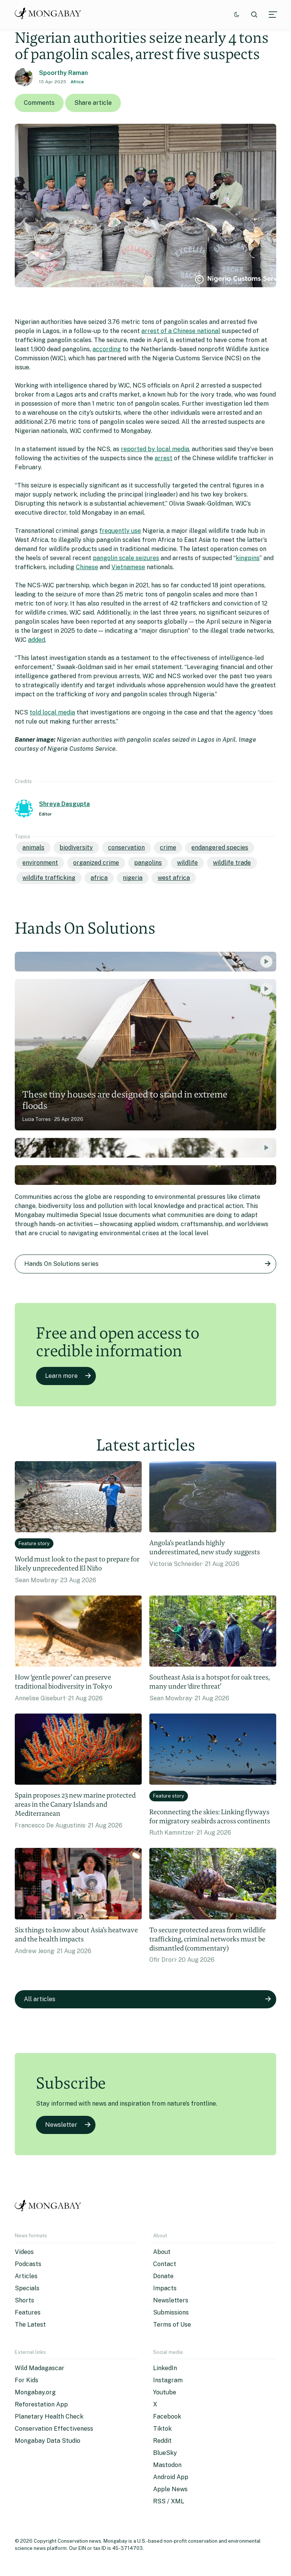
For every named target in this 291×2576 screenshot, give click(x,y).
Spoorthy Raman (63, 73)
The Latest (30, 2325)
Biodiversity (76, 848)
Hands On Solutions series (61, 1264)
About (162, 2252)
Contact (165, 2264)
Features (28, 2312)
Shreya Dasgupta (64, 804)
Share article (93, 103)
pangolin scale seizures (126, 558)
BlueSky (165, 2453)
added (37, 640)
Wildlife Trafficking (49, 878)
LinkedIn (165, 2368)
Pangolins (148, 863)
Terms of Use (172, 2325)
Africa (77, 82)
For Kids (27, 2380)
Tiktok (162, 2429)
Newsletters (171, 2300)
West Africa (174, 878)
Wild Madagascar (40, 2368)
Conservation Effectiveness (54, 2429)
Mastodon (167, 2465)
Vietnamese (128, 567)
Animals (33, 848)
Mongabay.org (35, 2392)
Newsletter (61, 2125)
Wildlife (187, 863)
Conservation (126, 848)
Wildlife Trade (232, 863)
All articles (40, 1999)
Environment (40, 863)
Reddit (162, 2441)
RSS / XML (169, 2501)
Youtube (165, 2392)
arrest (163, 458)
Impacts (165, 2288)
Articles (26, 2276)
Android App (171, 2477)
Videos (24, 2252)
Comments (39, 103)
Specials (27, 2288)
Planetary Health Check (49, 2416)
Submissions (171, 2312)
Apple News (170, 2489)
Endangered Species (220, 848)
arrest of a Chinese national (181, 331)
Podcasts (28, 2264)
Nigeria (133, 878)
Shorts (24, 2300)
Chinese (87, 567)
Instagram (168, 2380)
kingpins (248, 558)
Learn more (61, 1376)
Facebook (167, 2416)
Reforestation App (41, 2404)
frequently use (120, 531)
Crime (168, 848)
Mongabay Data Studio (48, 2441)
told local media (52, 712)
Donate (163, 2276)
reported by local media (155, 449)
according (107, 349)
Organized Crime (96, 863)
